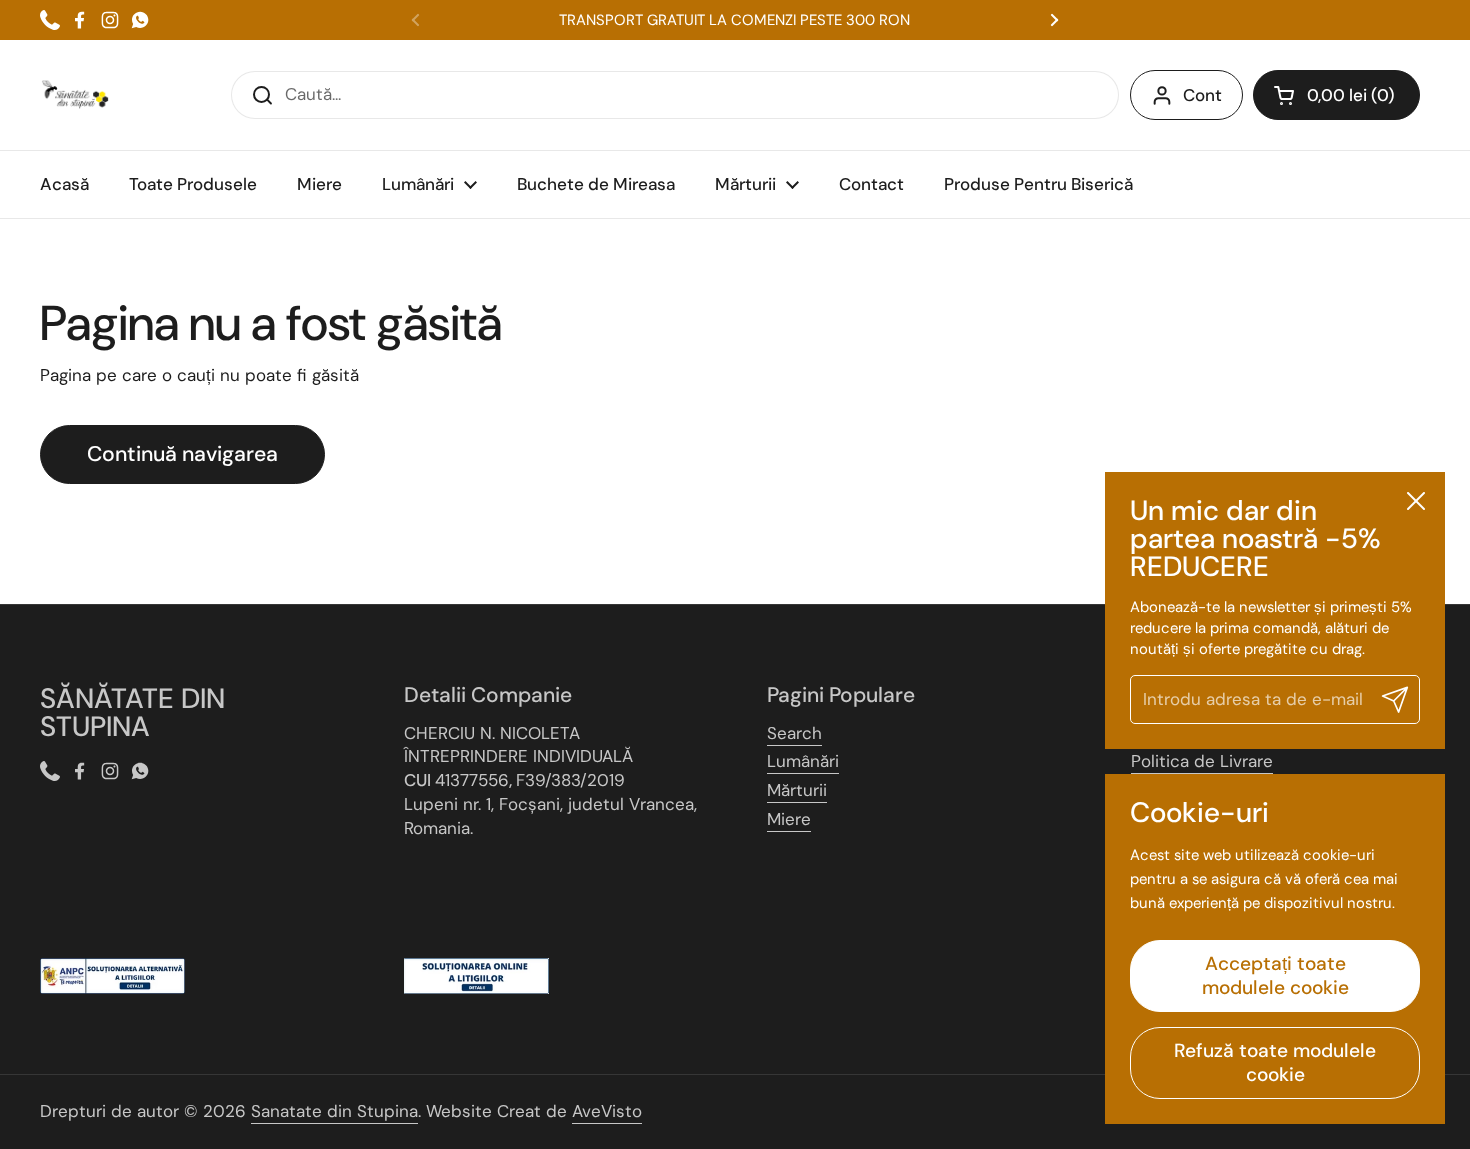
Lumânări (803, 761)
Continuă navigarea (182, 454)
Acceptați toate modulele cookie (1275, 975)
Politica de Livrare (1202, 761)
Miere (789, 819)
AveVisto (607, 1111)
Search (794, 733)
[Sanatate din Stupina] (75, 95)
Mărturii (797, 790)
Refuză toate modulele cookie (1275, 1062)
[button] (1336, 95)
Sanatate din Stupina (334, 1111)
